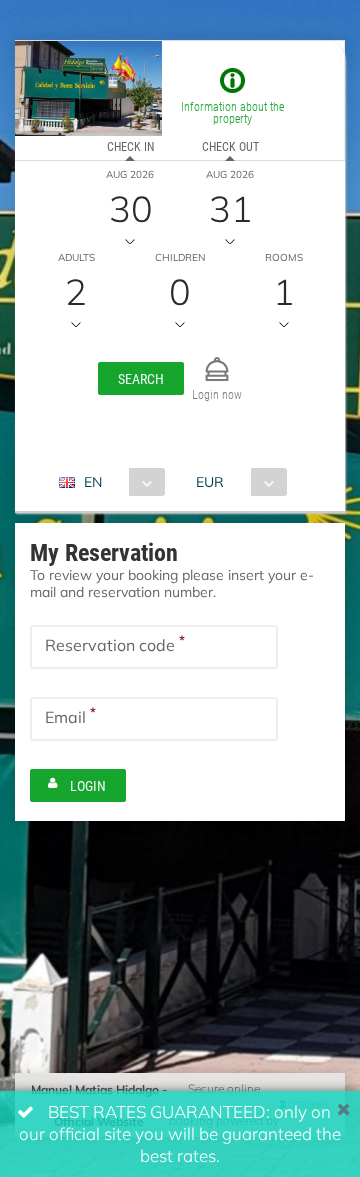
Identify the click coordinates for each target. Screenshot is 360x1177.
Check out (230, 146)
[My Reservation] (217, 360)
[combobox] (119, 482)
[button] (141, 378)
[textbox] (154, 647)
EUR (210, 481)
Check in (130, 146)
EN (93, 481)
